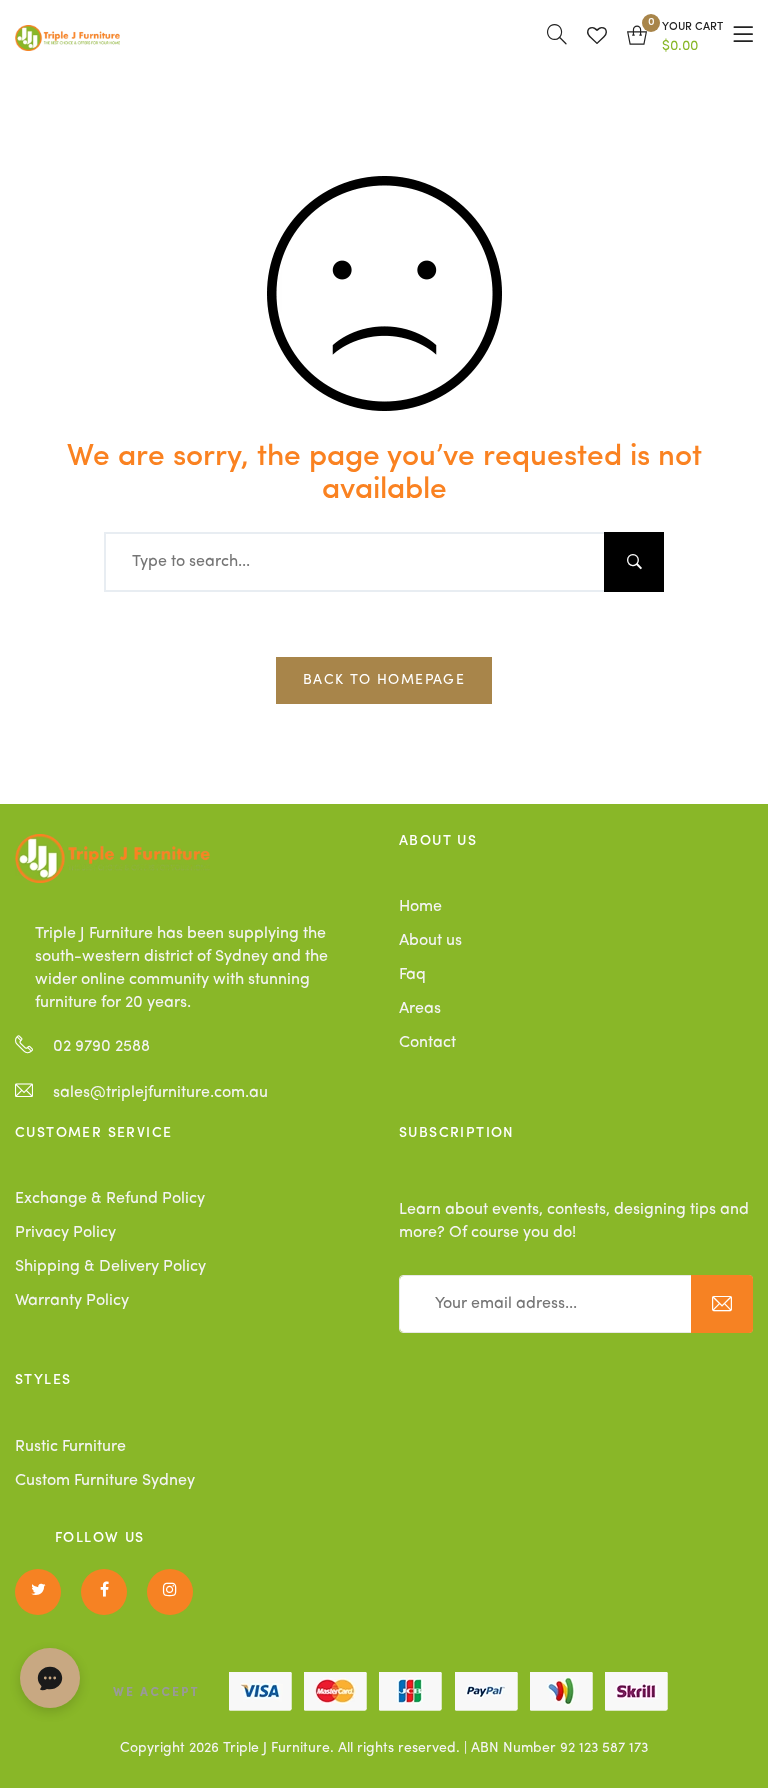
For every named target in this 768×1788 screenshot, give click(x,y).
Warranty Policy (72, 1301)
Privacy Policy (65, 1233)
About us (430, 941)
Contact (427, 1043)
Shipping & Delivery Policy (110, 1267)
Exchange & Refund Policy (110, 1199)
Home (420, 907)
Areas (420, 1009)
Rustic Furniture (70, 1447)
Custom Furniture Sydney (105, 1481)
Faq (412, 975)
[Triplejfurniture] (112, 858)
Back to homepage (384, 680)
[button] (675, 38)
